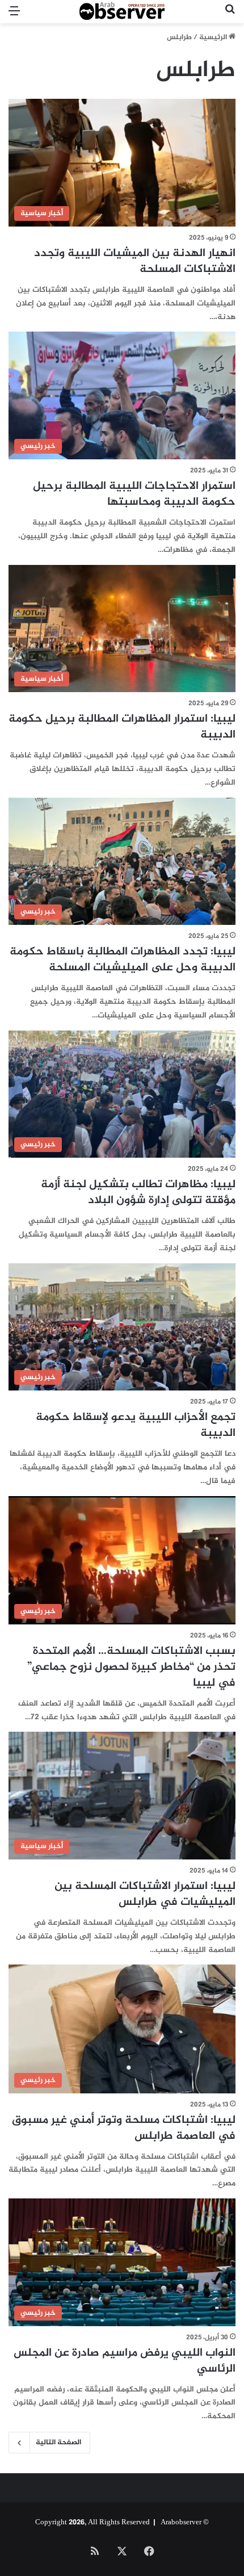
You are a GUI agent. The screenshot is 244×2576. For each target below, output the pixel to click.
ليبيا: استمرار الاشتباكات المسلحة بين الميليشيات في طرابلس (145, 1894)
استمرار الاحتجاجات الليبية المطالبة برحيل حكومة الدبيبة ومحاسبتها (134, 494)
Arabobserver (181, 2523)
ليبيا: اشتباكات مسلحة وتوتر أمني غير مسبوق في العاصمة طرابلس (124, 2128)
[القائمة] (14, 16)
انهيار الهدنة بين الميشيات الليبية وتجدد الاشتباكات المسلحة (135, 261)
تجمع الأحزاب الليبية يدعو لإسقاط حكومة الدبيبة (136, 1425)
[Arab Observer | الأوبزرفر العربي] (122, 12)
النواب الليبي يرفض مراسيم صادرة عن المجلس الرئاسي (125, 2361)
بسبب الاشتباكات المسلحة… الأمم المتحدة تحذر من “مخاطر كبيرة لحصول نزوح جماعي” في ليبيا (131, 1667)
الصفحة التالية (58, 2443)
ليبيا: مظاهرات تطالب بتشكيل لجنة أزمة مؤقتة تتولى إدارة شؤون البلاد (138, 1193)
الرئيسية (214, 37)
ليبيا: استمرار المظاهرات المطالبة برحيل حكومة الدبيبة (122, 727)
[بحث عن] (230, 16)
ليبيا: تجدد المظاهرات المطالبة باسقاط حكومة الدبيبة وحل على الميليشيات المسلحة (123, 960)
